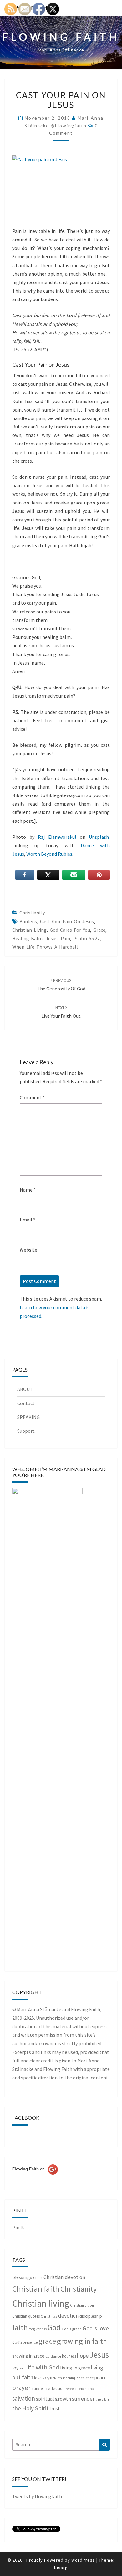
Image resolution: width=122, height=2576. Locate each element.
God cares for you (70, 930)
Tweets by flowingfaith (37, 2496)
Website (28, 1250)
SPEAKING (28, 1417)
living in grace (75, 2368)
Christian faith (36, 2289)
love (38, 2378)
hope (83, 2355)
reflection (56, 2388)
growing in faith (82, 2341)
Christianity (32, 913)
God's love (96, 2328)
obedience (85, 2378)
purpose (38, 2388)
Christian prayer (82, 2305)
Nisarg (61, 2568)
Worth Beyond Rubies (49, 854)
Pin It (18, 2227)
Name (28, 1190)
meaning (69, 2378)
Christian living (29, 930)
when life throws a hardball (45, 947)
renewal (71, 2389)
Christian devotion (64, 2277)
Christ (38, 2278)
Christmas (49, 2316)
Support (26, 1431)
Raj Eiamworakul (57, 837)
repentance (86, 2389)
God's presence (25, 2342)
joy (15, 2368)
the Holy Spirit (30, 2408)
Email (28, 1220)
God (54, 2327)
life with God (43, 2367)
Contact (26, 1403)
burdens (28, 921)
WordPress (83, 2560)
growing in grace (28, 2356)
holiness (69, 2356)
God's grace (72, 2329)
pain (65, 938)
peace (101, 2377)
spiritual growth (53, 2399)
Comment (32, 1097)
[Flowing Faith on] (35, 2178)
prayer (21, 2388)
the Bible (102, 2399)
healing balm (27, 938)
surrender (83, 2399)
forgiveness (38, 2329)
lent (22, 2368)
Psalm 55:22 (86, 938)
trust (55, 2409)
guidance (53, 2356)
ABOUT (25, 1389)
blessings (22, 2277)
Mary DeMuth (52, 2378)
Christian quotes (26, 2316)
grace (99, 930)
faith (20, 2328)
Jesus (52, 938)
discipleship (91, 2316)
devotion (68, 2316)
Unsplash (99, 837)
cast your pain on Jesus (67, 921)
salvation (24, 2398)
